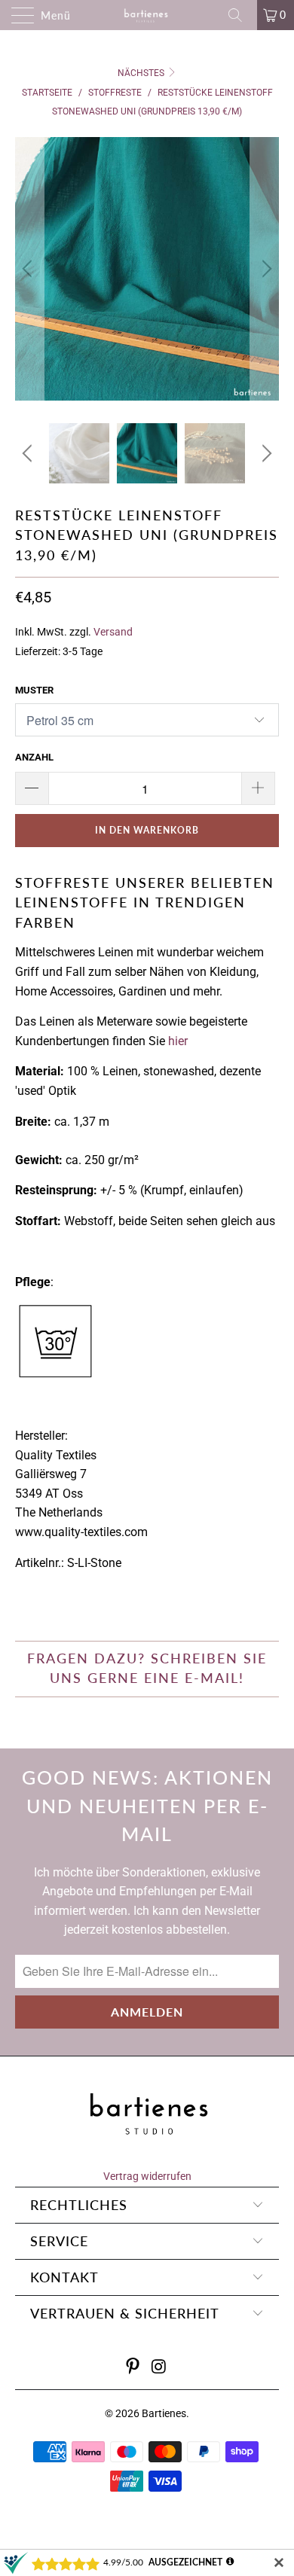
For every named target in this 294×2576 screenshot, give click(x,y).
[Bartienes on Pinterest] (133, 2368)
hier (178, 1041)
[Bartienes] (147, 15)
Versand (113, 632)
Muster (34, 690)
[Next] (265, 269)
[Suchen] (240, 15)
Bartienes (164, 2413)
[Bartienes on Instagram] (160, 2368)
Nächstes (142, 73)
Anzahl (34, 757)
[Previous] (29, 269)
